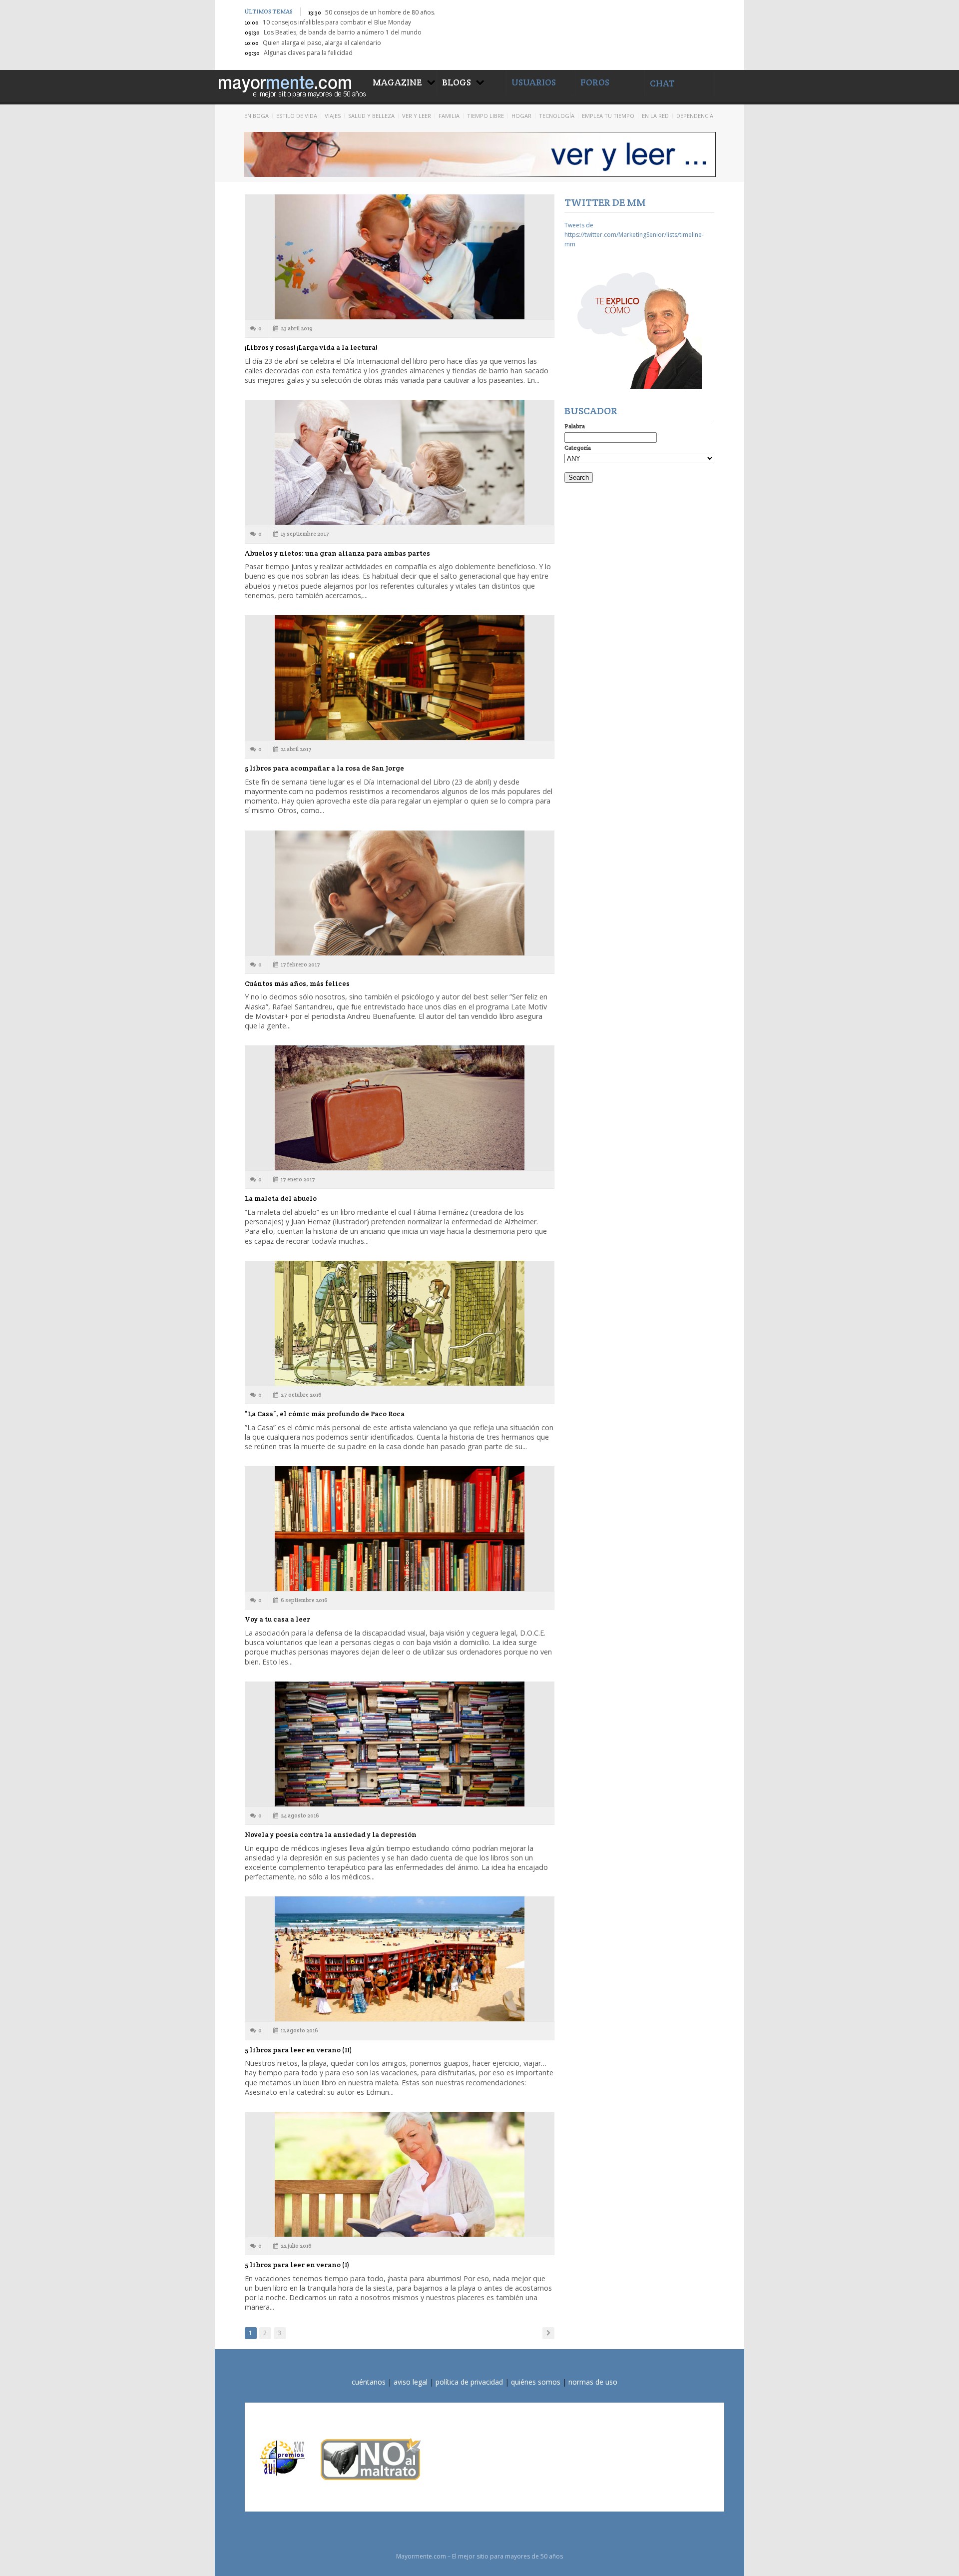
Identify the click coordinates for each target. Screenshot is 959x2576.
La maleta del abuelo (281, 1198)
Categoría (578, 447)
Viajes (333, 116)
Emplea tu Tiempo (608, 116)
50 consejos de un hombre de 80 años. (380, 12)
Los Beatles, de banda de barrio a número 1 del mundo (343, 32)
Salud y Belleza (371, 116)
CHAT (662, 83)
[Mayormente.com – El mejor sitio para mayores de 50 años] (291, 85)
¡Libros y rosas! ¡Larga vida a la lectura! (311, 347)
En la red (655, 116)
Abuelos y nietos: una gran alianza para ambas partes (337, 553)
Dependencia (695, 116)
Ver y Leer (417, 116)
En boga (256, 116)
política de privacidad (469, 2382)
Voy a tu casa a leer (277, 1619)
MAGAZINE (397, 82)
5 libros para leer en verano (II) (298, 2050)
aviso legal (411, 2382)
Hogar (521, 116)
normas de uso (593, 2382)
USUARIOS (534, 82)
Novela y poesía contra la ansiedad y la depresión (331, 1834)
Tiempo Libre (485, 116)
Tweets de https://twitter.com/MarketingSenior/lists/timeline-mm (634, 235)
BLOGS (457, 82)
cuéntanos (369, 2382)
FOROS (595, 82)
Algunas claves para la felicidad (308, 53)
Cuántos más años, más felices (297, 983)
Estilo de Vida (297, 116)
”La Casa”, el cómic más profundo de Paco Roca (325, 1414)
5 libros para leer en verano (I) (297, 2265)
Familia (449, 116)
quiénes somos (536, 2382)
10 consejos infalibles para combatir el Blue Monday (337, 22)
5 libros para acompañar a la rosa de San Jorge (324, 768)
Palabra (575, 426)
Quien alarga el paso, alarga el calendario (322, 43)
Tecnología (557, 116)
